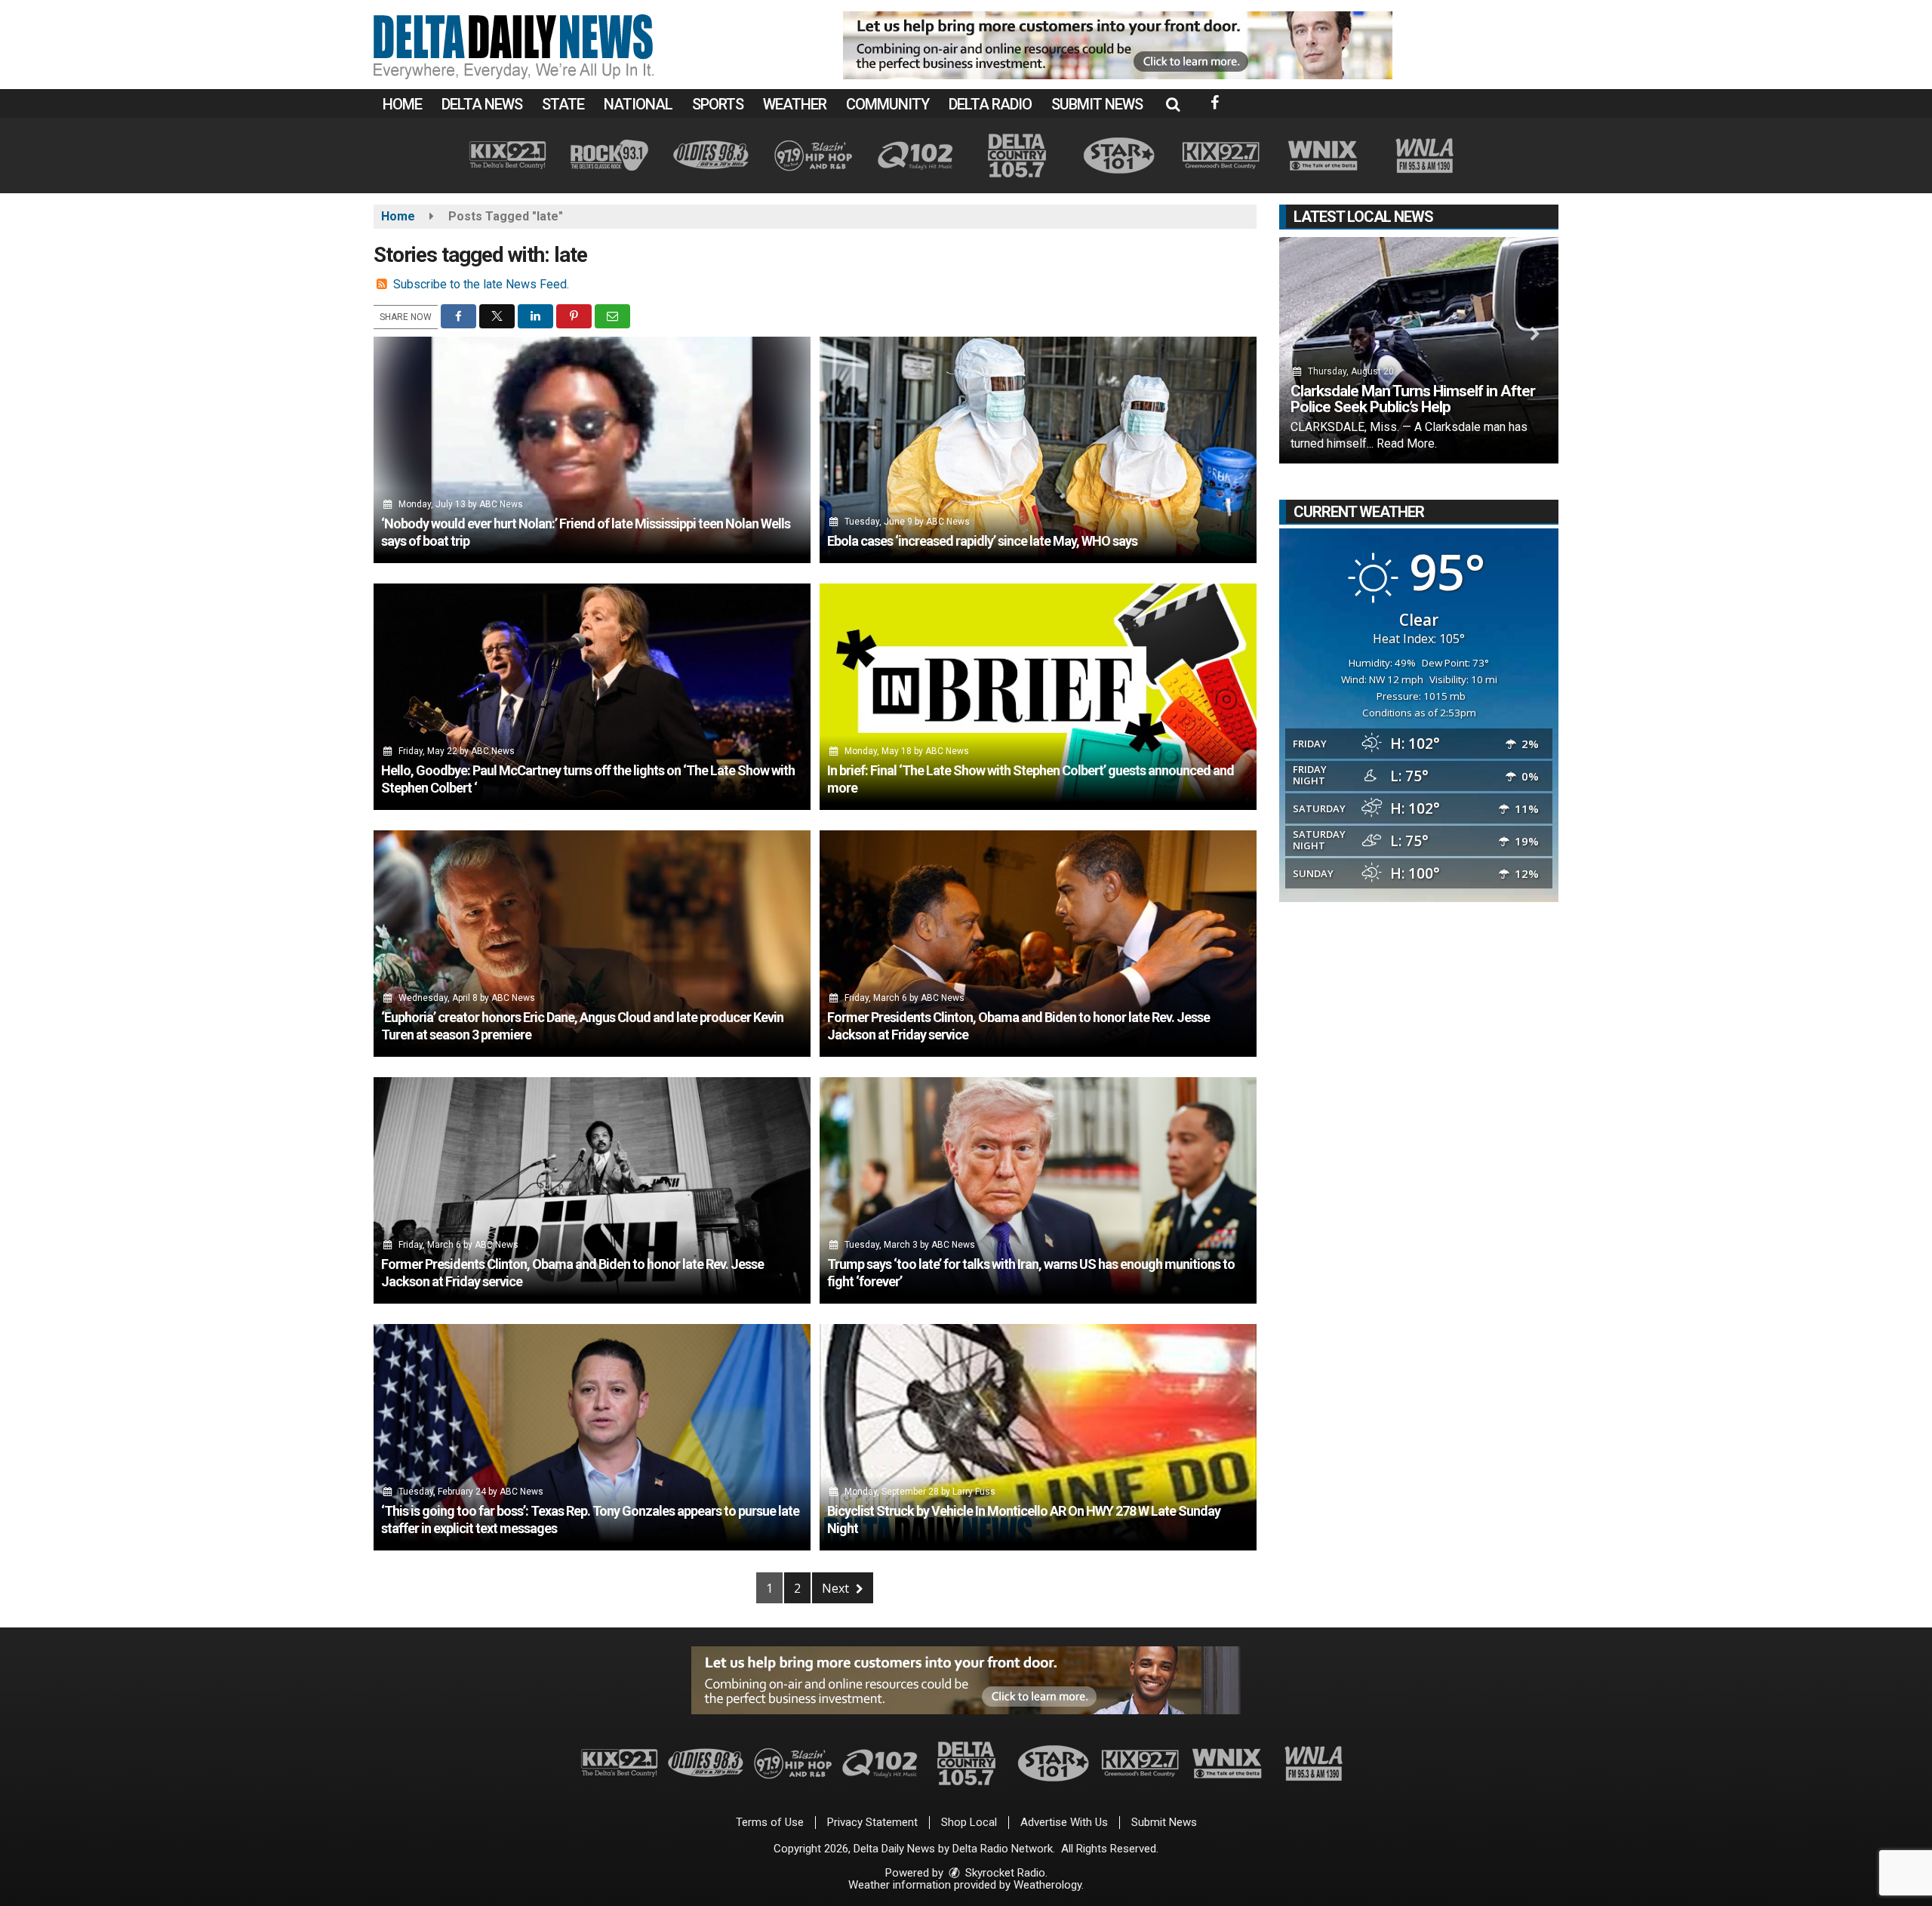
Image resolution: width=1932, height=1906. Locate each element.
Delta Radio (990, 104)
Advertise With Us (1064, 1822)
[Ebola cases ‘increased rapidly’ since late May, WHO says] (1038, 450)
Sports (718, 104)
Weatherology (1048, 1885)
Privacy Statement (872, 1822)
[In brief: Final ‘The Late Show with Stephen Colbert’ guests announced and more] (1038, 697)
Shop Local (969, 1822)
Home (402, 104)
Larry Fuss (974, 1492)
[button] (1173, 104)
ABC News (501, 504)
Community (888, 104)
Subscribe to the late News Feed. (481, 284)
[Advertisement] (1118, 45)
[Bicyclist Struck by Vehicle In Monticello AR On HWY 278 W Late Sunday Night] (1038, 1437)
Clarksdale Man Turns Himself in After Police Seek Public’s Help (1413, 399)
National (638, 104)
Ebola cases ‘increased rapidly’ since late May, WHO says (982, 541)
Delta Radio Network (1003, 1849)
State (563, 104)
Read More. (1407, 443)
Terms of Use (770, 1822)
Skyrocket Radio (1004, 1873)
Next (837, 1588)
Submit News (1097, 104)
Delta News (482, 104)
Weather (795, 104)
